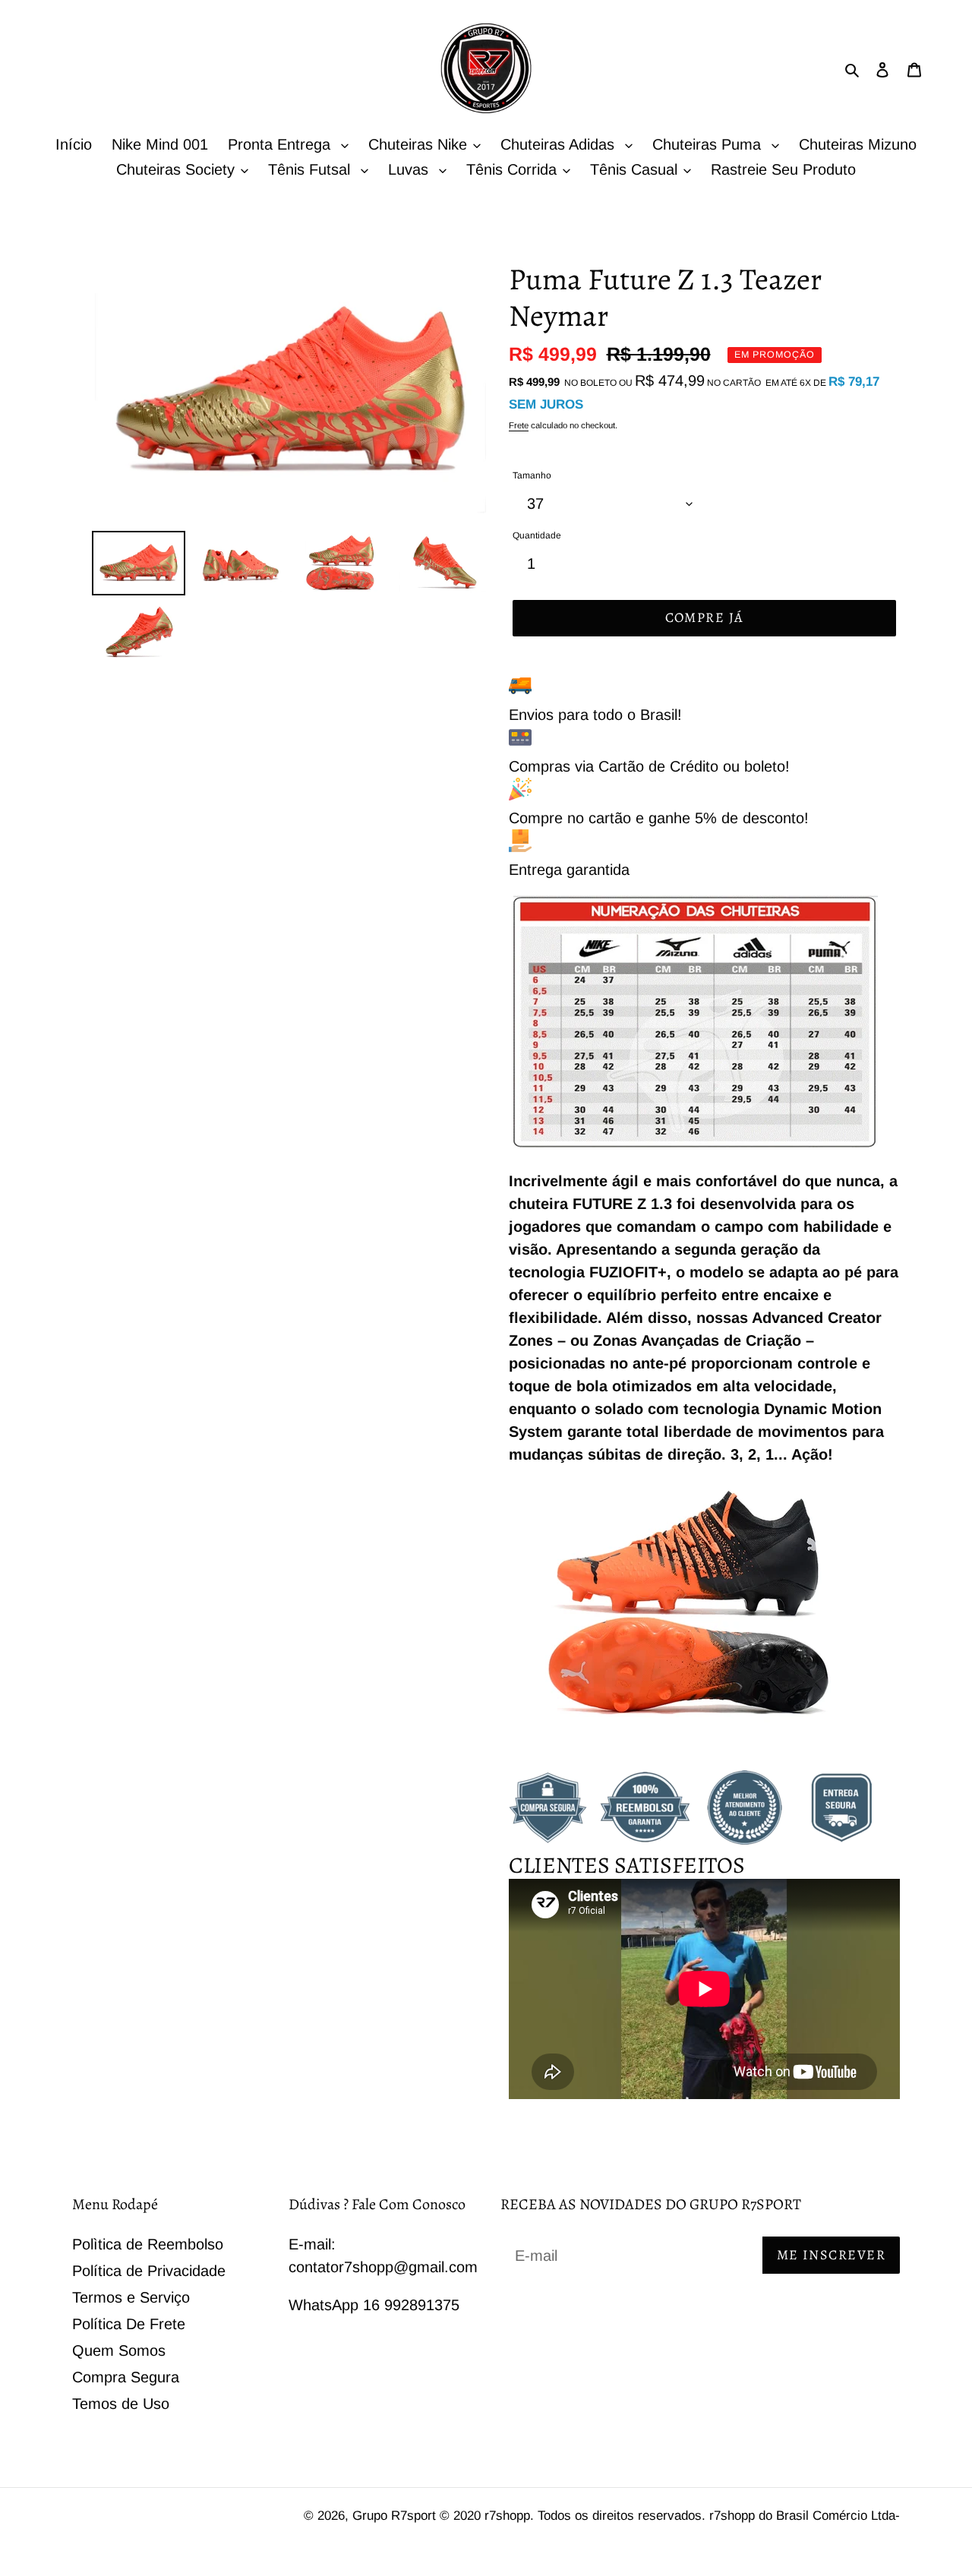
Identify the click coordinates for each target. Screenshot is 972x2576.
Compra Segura (126, 2377)
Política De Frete (129, 2324)
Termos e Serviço (131, 2297)
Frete (519, 425)
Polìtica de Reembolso (148, 2244)
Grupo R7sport (396, 2516)
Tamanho (532, 475)
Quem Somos (119, 2350)
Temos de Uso (121, 2404)
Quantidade (537, 535)
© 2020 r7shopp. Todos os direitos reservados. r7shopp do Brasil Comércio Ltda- (670, 2516)
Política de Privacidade (149, 2271)
